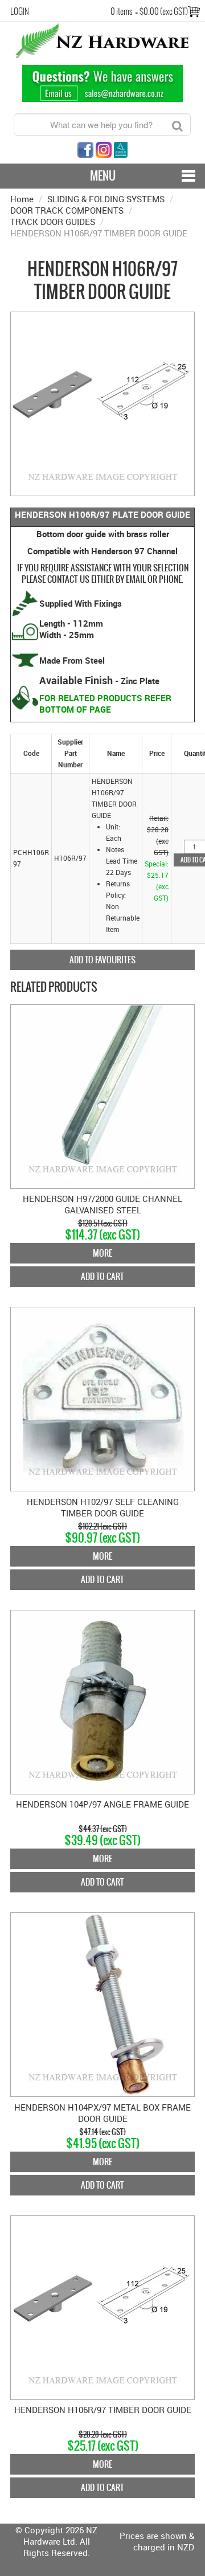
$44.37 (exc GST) (103, 1829)
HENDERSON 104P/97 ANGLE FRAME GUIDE (102, 1804)
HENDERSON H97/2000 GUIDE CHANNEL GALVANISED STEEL (102, 1204)
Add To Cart (102, 1276)
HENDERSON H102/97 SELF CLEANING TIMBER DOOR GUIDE (103, 1507)
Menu (103, 176)
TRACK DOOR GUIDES (53, 222)
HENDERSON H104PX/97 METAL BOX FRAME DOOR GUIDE (102, 2113)
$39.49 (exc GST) (102, 1840)
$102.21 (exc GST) (102, 1526)
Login (20, 11)
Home (22, 199)
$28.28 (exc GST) (103, 2434)
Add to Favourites (102, 960)
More (102, 1253)
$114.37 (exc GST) (102, 1235)
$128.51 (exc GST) (103, 1223)
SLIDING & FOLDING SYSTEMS (106, 199)
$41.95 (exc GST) (103, 2143)
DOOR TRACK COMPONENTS (67, 210)
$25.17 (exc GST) (103, 2446)
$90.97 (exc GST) (102, 1538)
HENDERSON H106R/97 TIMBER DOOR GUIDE (103, 2410)
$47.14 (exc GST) (102, 2132)
